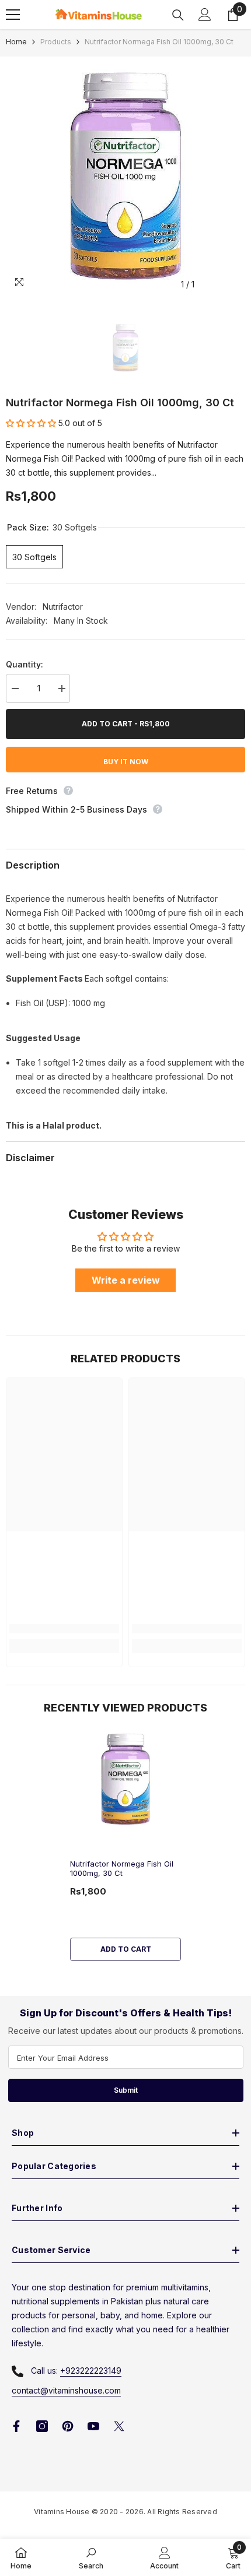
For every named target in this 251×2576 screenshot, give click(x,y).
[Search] (178, 15)
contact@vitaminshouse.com (66, 2390)
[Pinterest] (68, 2426)
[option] (125, 176)
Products (56, 42)
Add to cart (126, 1949)
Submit (126, 2090)
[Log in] (205, 15)
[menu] (13, 15)
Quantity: (25, 664)
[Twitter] (119, 2426)
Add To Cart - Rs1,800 (126, 724)
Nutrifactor (63, 607)
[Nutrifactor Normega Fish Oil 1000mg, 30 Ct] (125, 1779)
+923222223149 (91, 2371)
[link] (64, 1629)
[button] (31, 423)
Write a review (126, 1280)
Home (16, 42)
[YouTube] (93, 2426)
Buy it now (126, 762)
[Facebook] (16, 2426)
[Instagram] (42, 2426)
